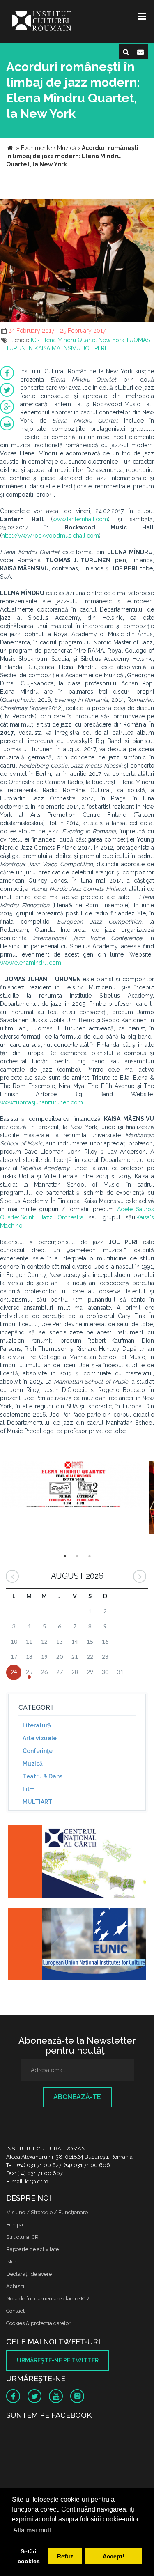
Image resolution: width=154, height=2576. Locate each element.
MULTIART (37, 1802)
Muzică (33, 1764)
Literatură (37, 1725)
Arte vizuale (40, 1738)
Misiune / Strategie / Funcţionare (47, 2212)
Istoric (13, 2262)
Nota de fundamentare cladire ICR (48, 2299)
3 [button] (90, 1556)
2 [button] (77, 1556)
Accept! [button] (114, 2556)
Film (29, 1789)
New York (111, 340)
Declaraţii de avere (29, 2274)
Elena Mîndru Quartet (69, 340)
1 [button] (65, 1556)
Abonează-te (77, 2097)
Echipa (15, 2225)
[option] (74, 1489)
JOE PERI (94, 348)
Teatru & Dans (43, 1776)
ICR (35, 340)
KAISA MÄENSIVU (57, 348)
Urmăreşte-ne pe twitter (58, 2360)
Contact (15, 2311)
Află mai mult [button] (32, 2530)
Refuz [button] (65, 2556)
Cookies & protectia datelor (38, 2323)
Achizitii (16, 2286)
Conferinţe (38, 1751)
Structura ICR (22, 2237)
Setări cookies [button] (29, 2556)
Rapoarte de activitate (32, 2249)
